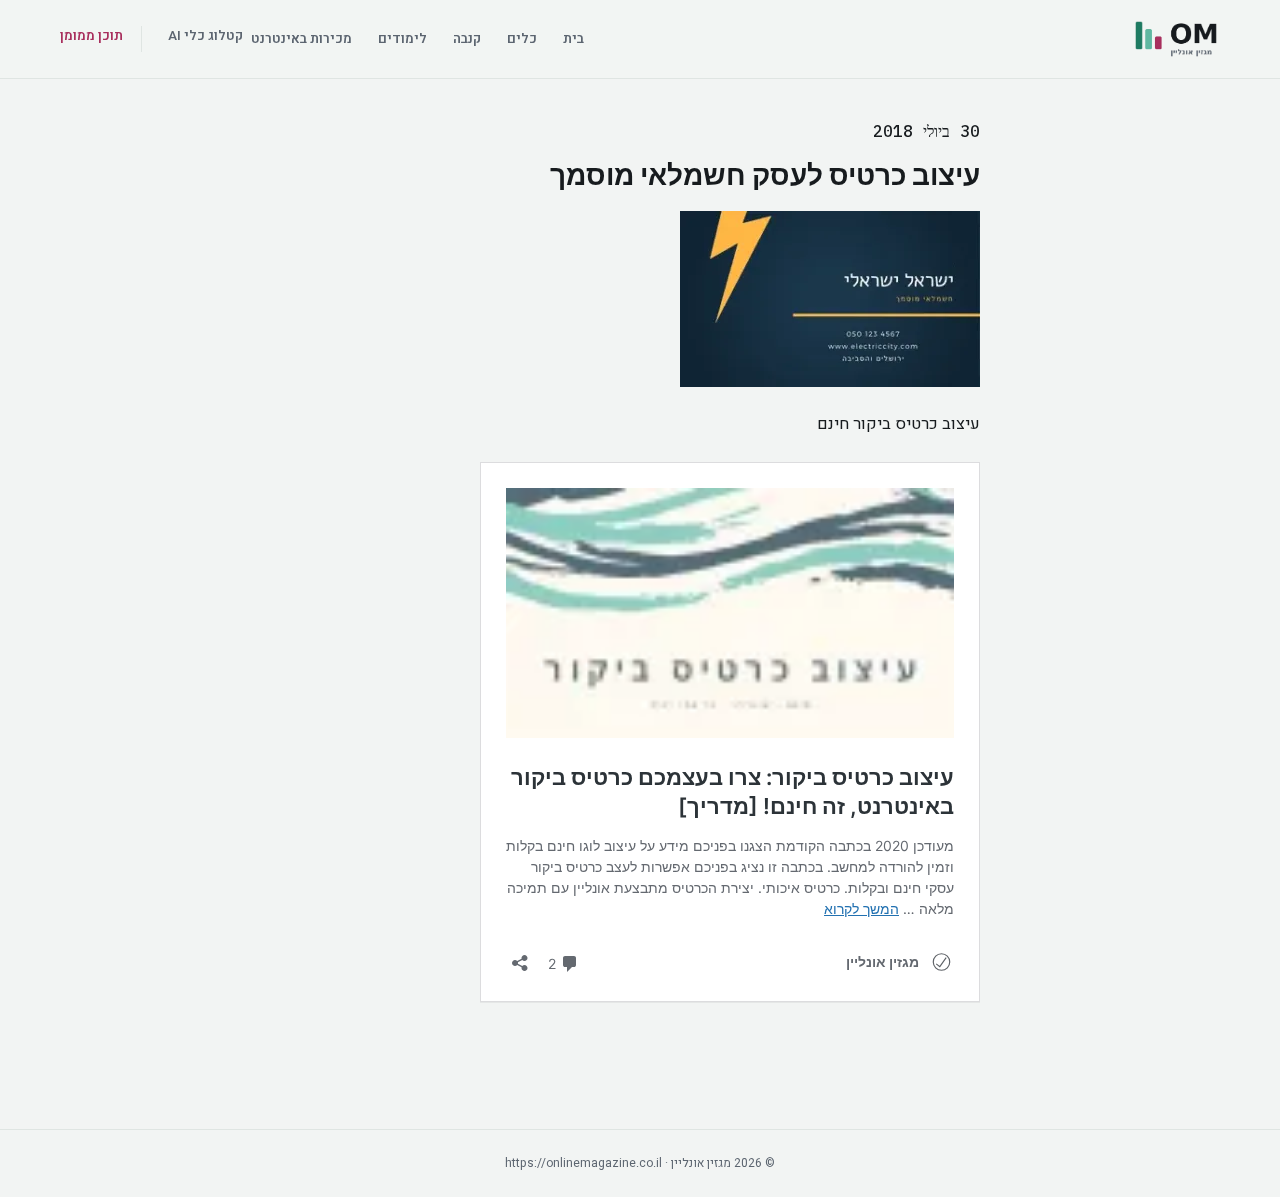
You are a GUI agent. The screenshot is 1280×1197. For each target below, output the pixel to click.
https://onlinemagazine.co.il (583, 1163)
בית (573, 39)
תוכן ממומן (91, 36)
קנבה (467, 39)
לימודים (402, 39)
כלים (522, 39)
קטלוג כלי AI (205, 36)
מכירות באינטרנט (301, 39)
